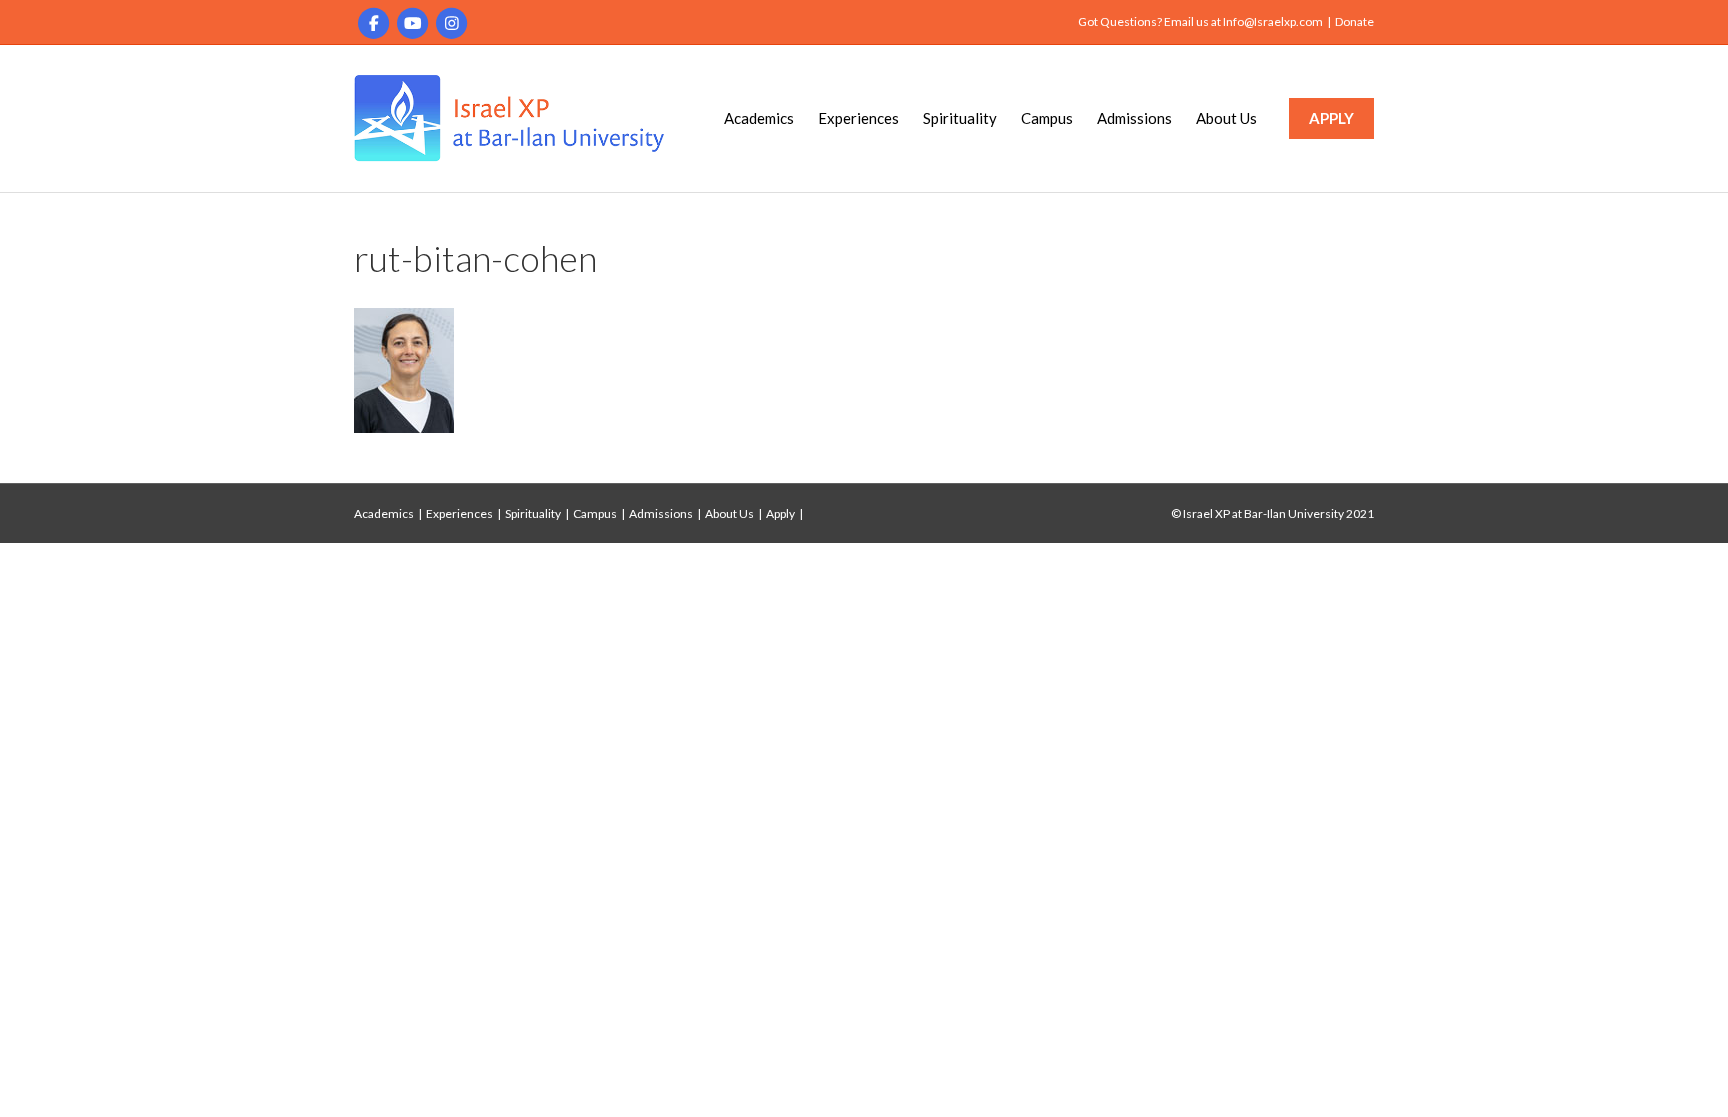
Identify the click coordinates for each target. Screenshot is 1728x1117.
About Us (1226, 118)
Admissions (1134, 118)
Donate (1354, 21)
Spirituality (960, 118)
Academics (759, 118)
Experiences (858, 118)
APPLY (1331, 118)
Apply (780, 513)
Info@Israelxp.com (1273, 21)
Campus (1047, 118)
